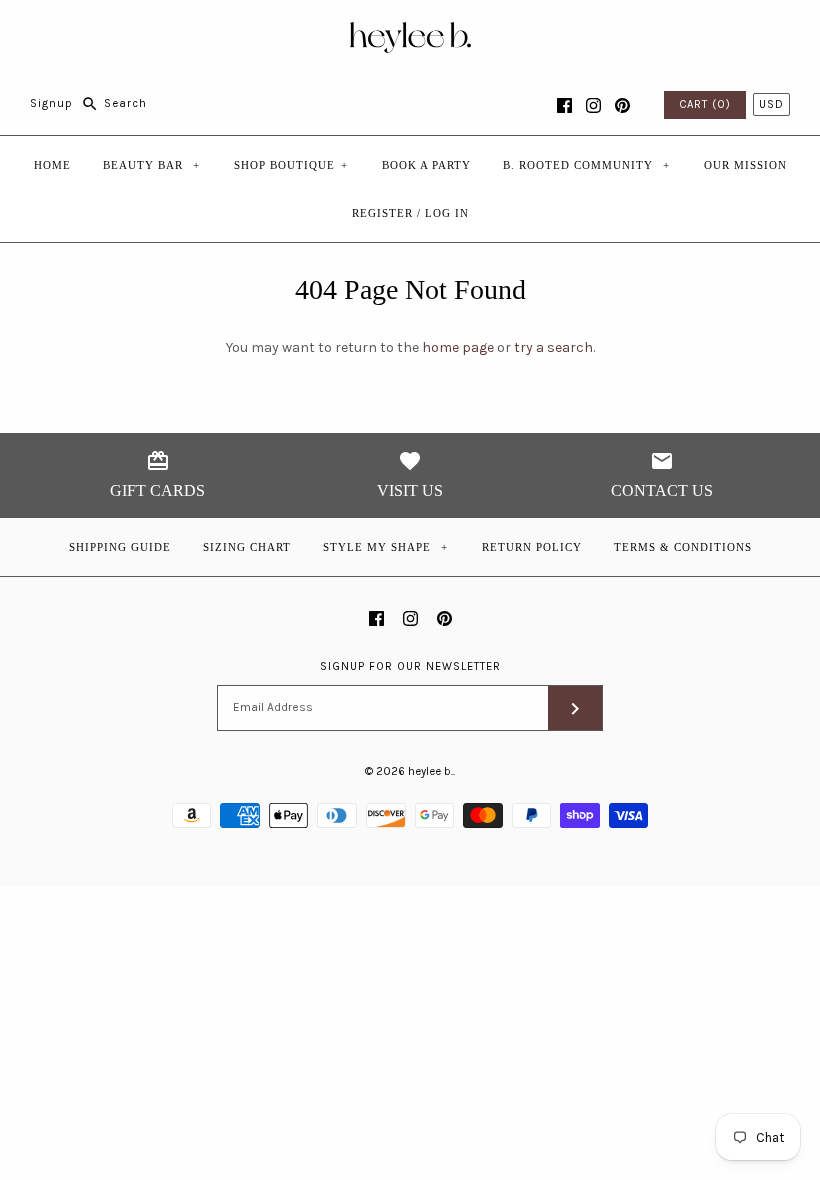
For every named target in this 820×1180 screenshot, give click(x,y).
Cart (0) (705, 104)
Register (382, 213)
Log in (447, 213)
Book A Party (426, 165)
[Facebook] (564, 105)
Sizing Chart (247, 547)
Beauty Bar (152, 165)
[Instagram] (593, 105)
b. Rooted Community (587, 165)
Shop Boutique (291, 165)
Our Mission (745, 165)
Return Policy (532, 547)
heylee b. (430, 771)
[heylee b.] (410, 30)
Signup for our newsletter (410, 666)
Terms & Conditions (683, 547)
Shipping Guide (120, 547)
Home (52, 165)
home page (458, 347)
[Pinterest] (622, 105)
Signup (51, 103)
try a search (553, 347)
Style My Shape (386, 547)
